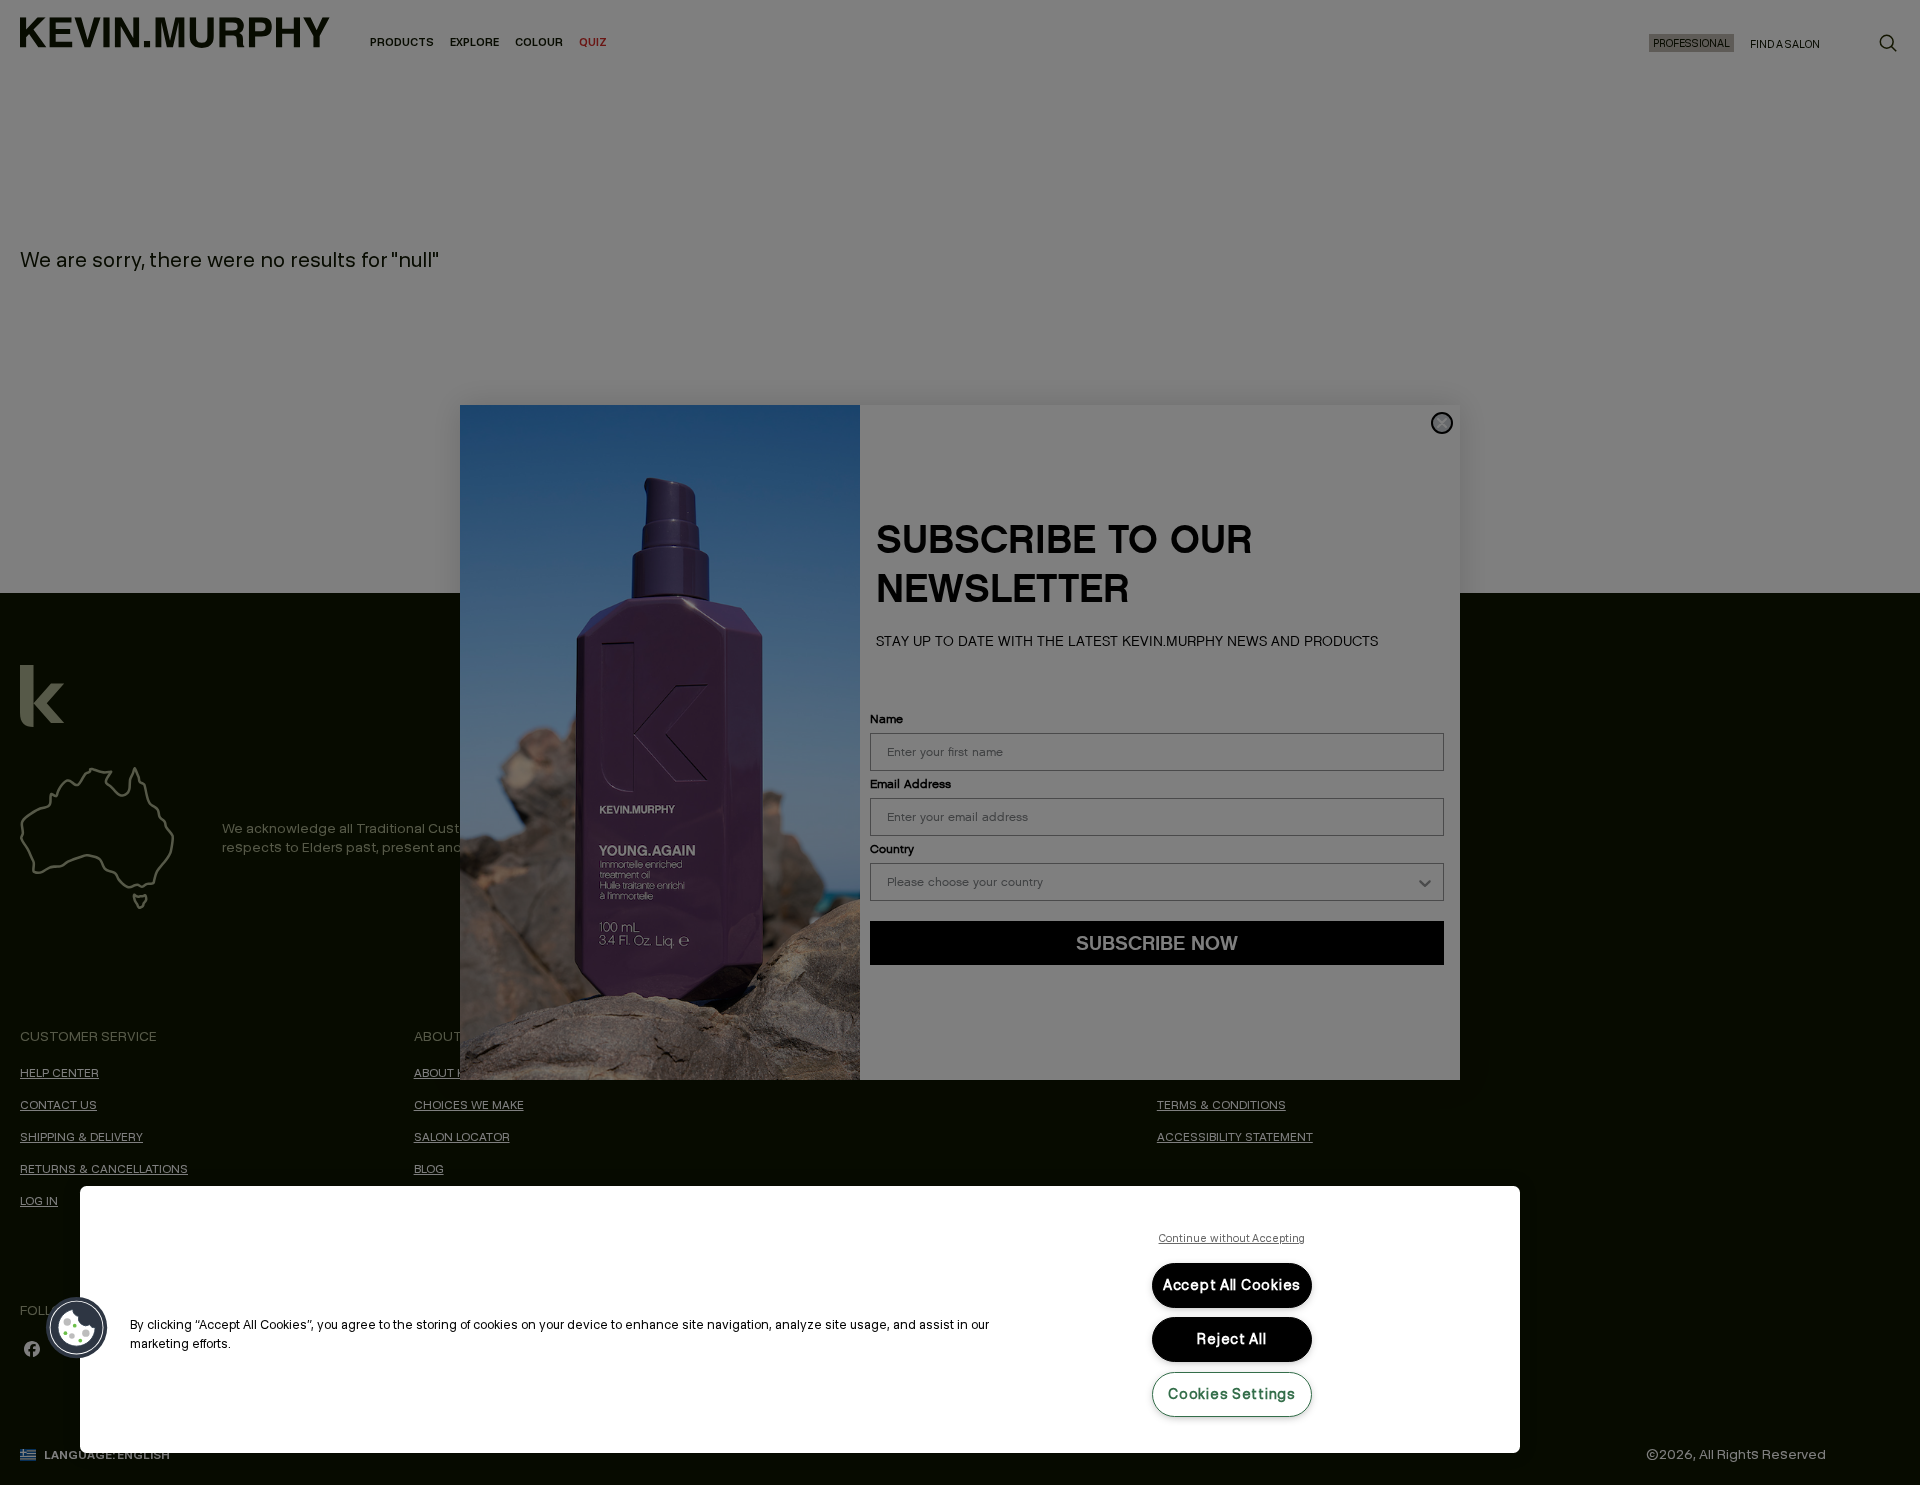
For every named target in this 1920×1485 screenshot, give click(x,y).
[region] (800, 1319)
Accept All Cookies (1232, 1285)
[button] (77, 1328)
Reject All (1231, 1339)
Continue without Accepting (1232, 1238)
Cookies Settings (1232, 1394)
